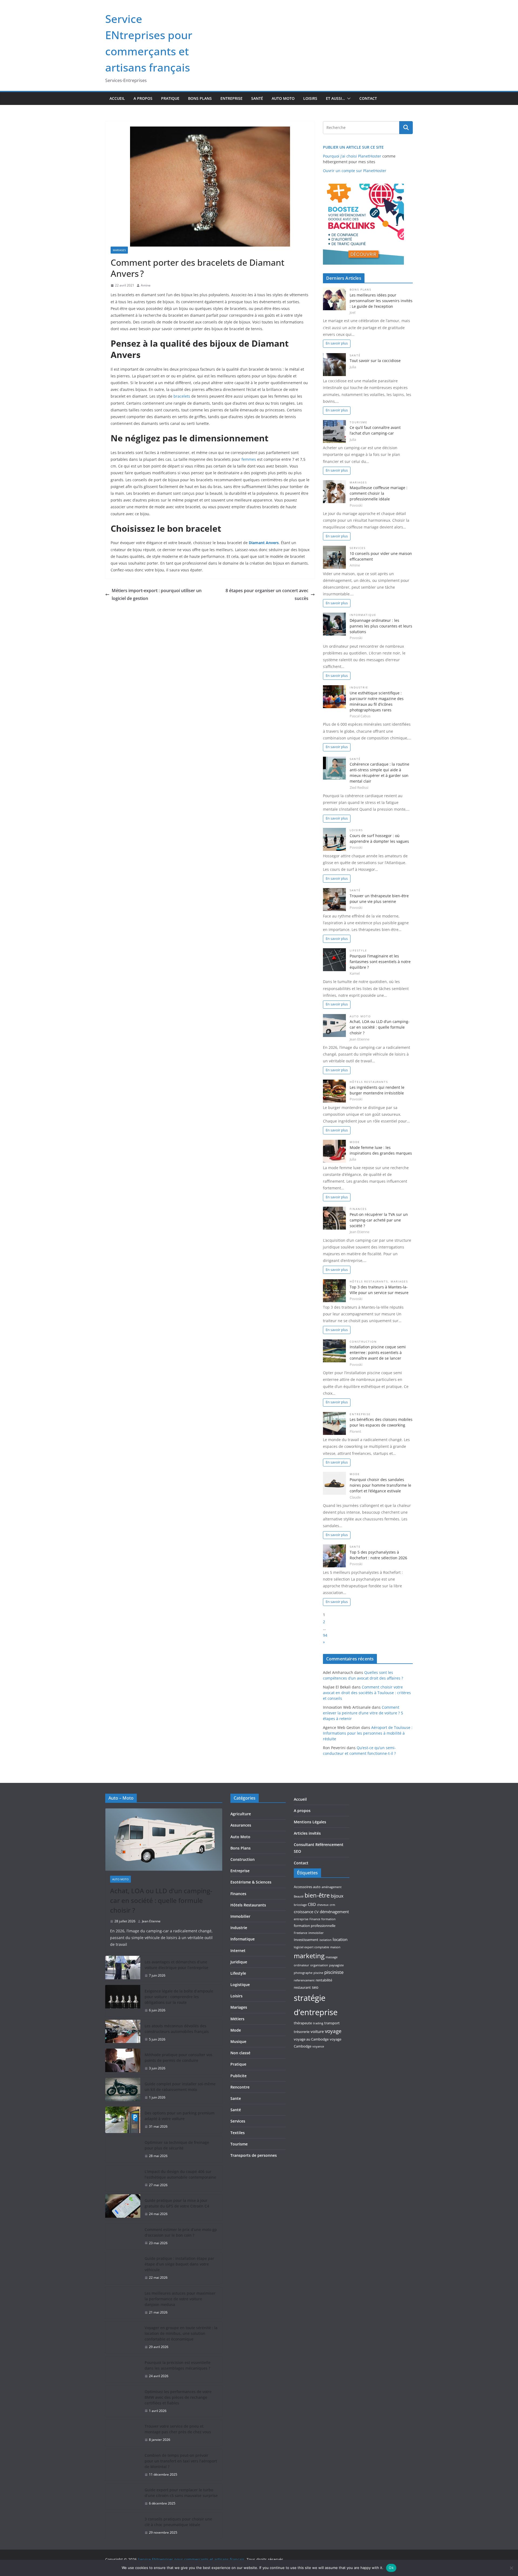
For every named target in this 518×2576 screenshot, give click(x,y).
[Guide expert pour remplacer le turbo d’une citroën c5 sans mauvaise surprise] (123, 2497)
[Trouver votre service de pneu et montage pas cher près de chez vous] (123, 2433)
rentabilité (324, 1980)
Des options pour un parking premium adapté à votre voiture (180, 2116)
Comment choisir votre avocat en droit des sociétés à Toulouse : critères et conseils (367, 1693)
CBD (312, 1904)
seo (315, 1987)
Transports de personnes (254, 2155)
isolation (326, 1940)
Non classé (240, 2053)
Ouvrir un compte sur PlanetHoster (355, 171)
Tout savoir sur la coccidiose (375, 361)
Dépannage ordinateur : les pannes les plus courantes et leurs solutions (381, 626)
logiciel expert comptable (311, 1947)
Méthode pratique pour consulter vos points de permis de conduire (178, 2058)
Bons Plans (200, 98)
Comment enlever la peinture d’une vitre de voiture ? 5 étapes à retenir (363, 1713)
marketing (309, 1956)
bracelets (182, 396)
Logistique (240, 1985)
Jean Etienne (151, 1921)
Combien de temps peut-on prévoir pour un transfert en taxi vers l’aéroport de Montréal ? (181, 2461)
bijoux (337, 1896)
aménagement (332, 1887)
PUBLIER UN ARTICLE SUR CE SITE (353, 147)
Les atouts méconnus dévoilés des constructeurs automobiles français (177, 2029)
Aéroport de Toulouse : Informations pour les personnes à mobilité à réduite (368, 1733)
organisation (319, 1965)
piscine (318, 1973)
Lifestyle (358, 951)
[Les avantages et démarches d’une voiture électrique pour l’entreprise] (123, 1969)
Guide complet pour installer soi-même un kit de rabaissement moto (180, 2087)
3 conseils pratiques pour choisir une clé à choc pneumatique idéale (178, 2522)
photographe (303, 1973)
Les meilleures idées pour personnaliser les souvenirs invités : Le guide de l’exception (381, 301)
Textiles (238, 2133)
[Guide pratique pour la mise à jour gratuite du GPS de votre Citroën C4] (123, 2207)
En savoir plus (337, 343)
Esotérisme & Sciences (251, 1882)
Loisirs (310, 98)
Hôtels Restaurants (369, 1082)
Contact (368, 98)
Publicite (238, 2076)
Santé (257, 98)
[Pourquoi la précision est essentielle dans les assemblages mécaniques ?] (123, 2369)
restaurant (302, 1987)
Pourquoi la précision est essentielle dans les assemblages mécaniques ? (178, 2365)
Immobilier (240, 1916)
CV (316, 1912)
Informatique (363, 615)
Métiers (237, 2019)
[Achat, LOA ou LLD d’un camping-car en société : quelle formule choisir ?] (164, 1840)
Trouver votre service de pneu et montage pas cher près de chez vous (178, 2429)
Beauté (299, 1896)
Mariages (119, 250)
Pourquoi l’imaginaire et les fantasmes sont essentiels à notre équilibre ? (380, 962)
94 (325, 1635)
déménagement (334, 1912)
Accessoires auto (307, 1887)
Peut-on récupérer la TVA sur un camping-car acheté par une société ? (379, 1220)
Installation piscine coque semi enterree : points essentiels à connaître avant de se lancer (378, 1352)
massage (332, 1957)
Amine (146, 285)
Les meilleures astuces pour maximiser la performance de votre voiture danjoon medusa (180, 2299)
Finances (358, 1209)
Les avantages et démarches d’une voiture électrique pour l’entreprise (176, 1965)
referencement (304, 1980)
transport (332, 2023)
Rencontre (240, 2087)
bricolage (300, 1905)
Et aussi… (335, 98)
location (340, 1939)
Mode (355, 1142)
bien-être (317, 1895)
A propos (143, 98)
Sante (355, 1547)
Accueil (117, 98)
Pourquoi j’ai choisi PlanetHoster (352, 156)
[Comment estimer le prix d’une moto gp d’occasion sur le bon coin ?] (123, 2236)
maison (335, 1947)
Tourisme (359, 422)
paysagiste (336, 1965)
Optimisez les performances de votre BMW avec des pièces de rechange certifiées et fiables (178, 2397)
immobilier (316, 1933)
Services (358, 548)
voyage (333, 2031)
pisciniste (334, 1972)
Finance (315, 1919)
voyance (318, 2046)
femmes (249, 459)
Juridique (239, 1962)
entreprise (301, 1919)
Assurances (241, 1825)
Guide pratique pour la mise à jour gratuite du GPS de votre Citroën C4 (177, 2203)
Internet (238, 1951)
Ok (391, 2568)
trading (318, 2023)
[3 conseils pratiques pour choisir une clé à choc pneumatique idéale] (123, 2526)
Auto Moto (283, 98)
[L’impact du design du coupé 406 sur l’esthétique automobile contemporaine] (123, 2178)
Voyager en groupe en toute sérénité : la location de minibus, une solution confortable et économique (181, 2333)
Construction (363, 1342)
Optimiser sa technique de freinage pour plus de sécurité (177, 2145)
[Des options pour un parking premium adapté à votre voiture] (123, 2120)
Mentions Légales (310, 1822)
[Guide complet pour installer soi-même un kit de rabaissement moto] (123, 2091)
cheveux (323, 1905)
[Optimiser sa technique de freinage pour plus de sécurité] (123, 2149)
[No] (511, 2568)
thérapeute (303, 2023)
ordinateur (301, 1965)
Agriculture (241, 1814)
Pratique (170, 98)
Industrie (359, 687)
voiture (317, 2031)
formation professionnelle (315, 1926)
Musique (238, 2041)
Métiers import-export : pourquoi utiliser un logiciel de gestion (157, 594)
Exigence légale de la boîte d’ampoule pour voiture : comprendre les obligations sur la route (179, 1997)
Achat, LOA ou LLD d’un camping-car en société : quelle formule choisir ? (380, 1027)
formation (328, 1919)
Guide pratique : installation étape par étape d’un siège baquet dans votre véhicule (179, 2264)
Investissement (306, 1940)
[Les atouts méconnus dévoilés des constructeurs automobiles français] (123, 2033)
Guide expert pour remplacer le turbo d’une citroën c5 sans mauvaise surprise (181, 2493)
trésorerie (302, 2032)
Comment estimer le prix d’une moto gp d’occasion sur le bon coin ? (181, 2232)
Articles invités (307, 1833)
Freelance (301, 1933)
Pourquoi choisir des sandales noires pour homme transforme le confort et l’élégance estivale (380, 1485)
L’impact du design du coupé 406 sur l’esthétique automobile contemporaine (180, 2174)
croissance (304, 1912)
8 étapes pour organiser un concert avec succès (267, 594)
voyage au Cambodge (311, 2039)
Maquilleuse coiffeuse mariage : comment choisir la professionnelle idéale (379, 493)
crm (332, 1905)
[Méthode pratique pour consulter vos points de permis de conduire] (123, 2062)
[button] (348, 98)
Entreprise (231, 98)
